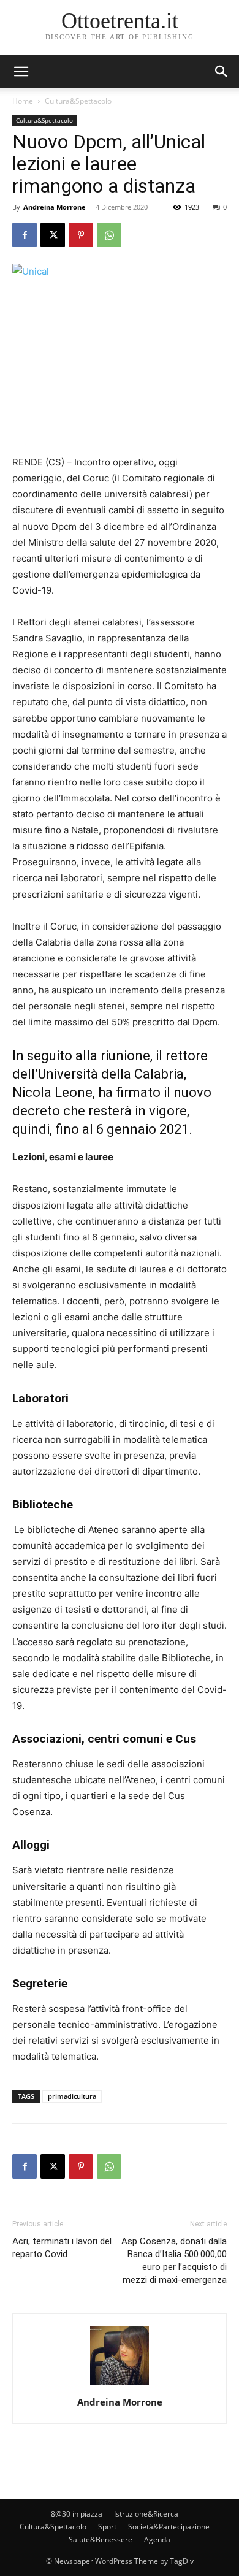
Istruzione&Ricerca (146, 2514)
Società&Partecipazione (169, 2527)
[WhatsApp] (109, 235)
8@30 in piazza (77, 2514)
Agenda (157, 2540)
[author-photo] (120, 2385)
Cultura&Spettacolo (78, 101)
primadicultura (72, 2096)
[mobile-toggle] (21, 72)
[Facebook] (25, 235)
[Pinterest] (81, 235)
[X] (53, 235)
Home (23, 101)
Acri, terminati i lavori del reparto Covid (62, 2248)
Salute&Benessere (101, 2540)
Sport (107, 2527)
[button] (222, 72)
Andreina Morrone (55, 207)
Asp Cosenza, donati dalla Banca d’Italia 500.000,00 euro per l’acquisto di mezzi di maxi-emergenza (174, 2261)
